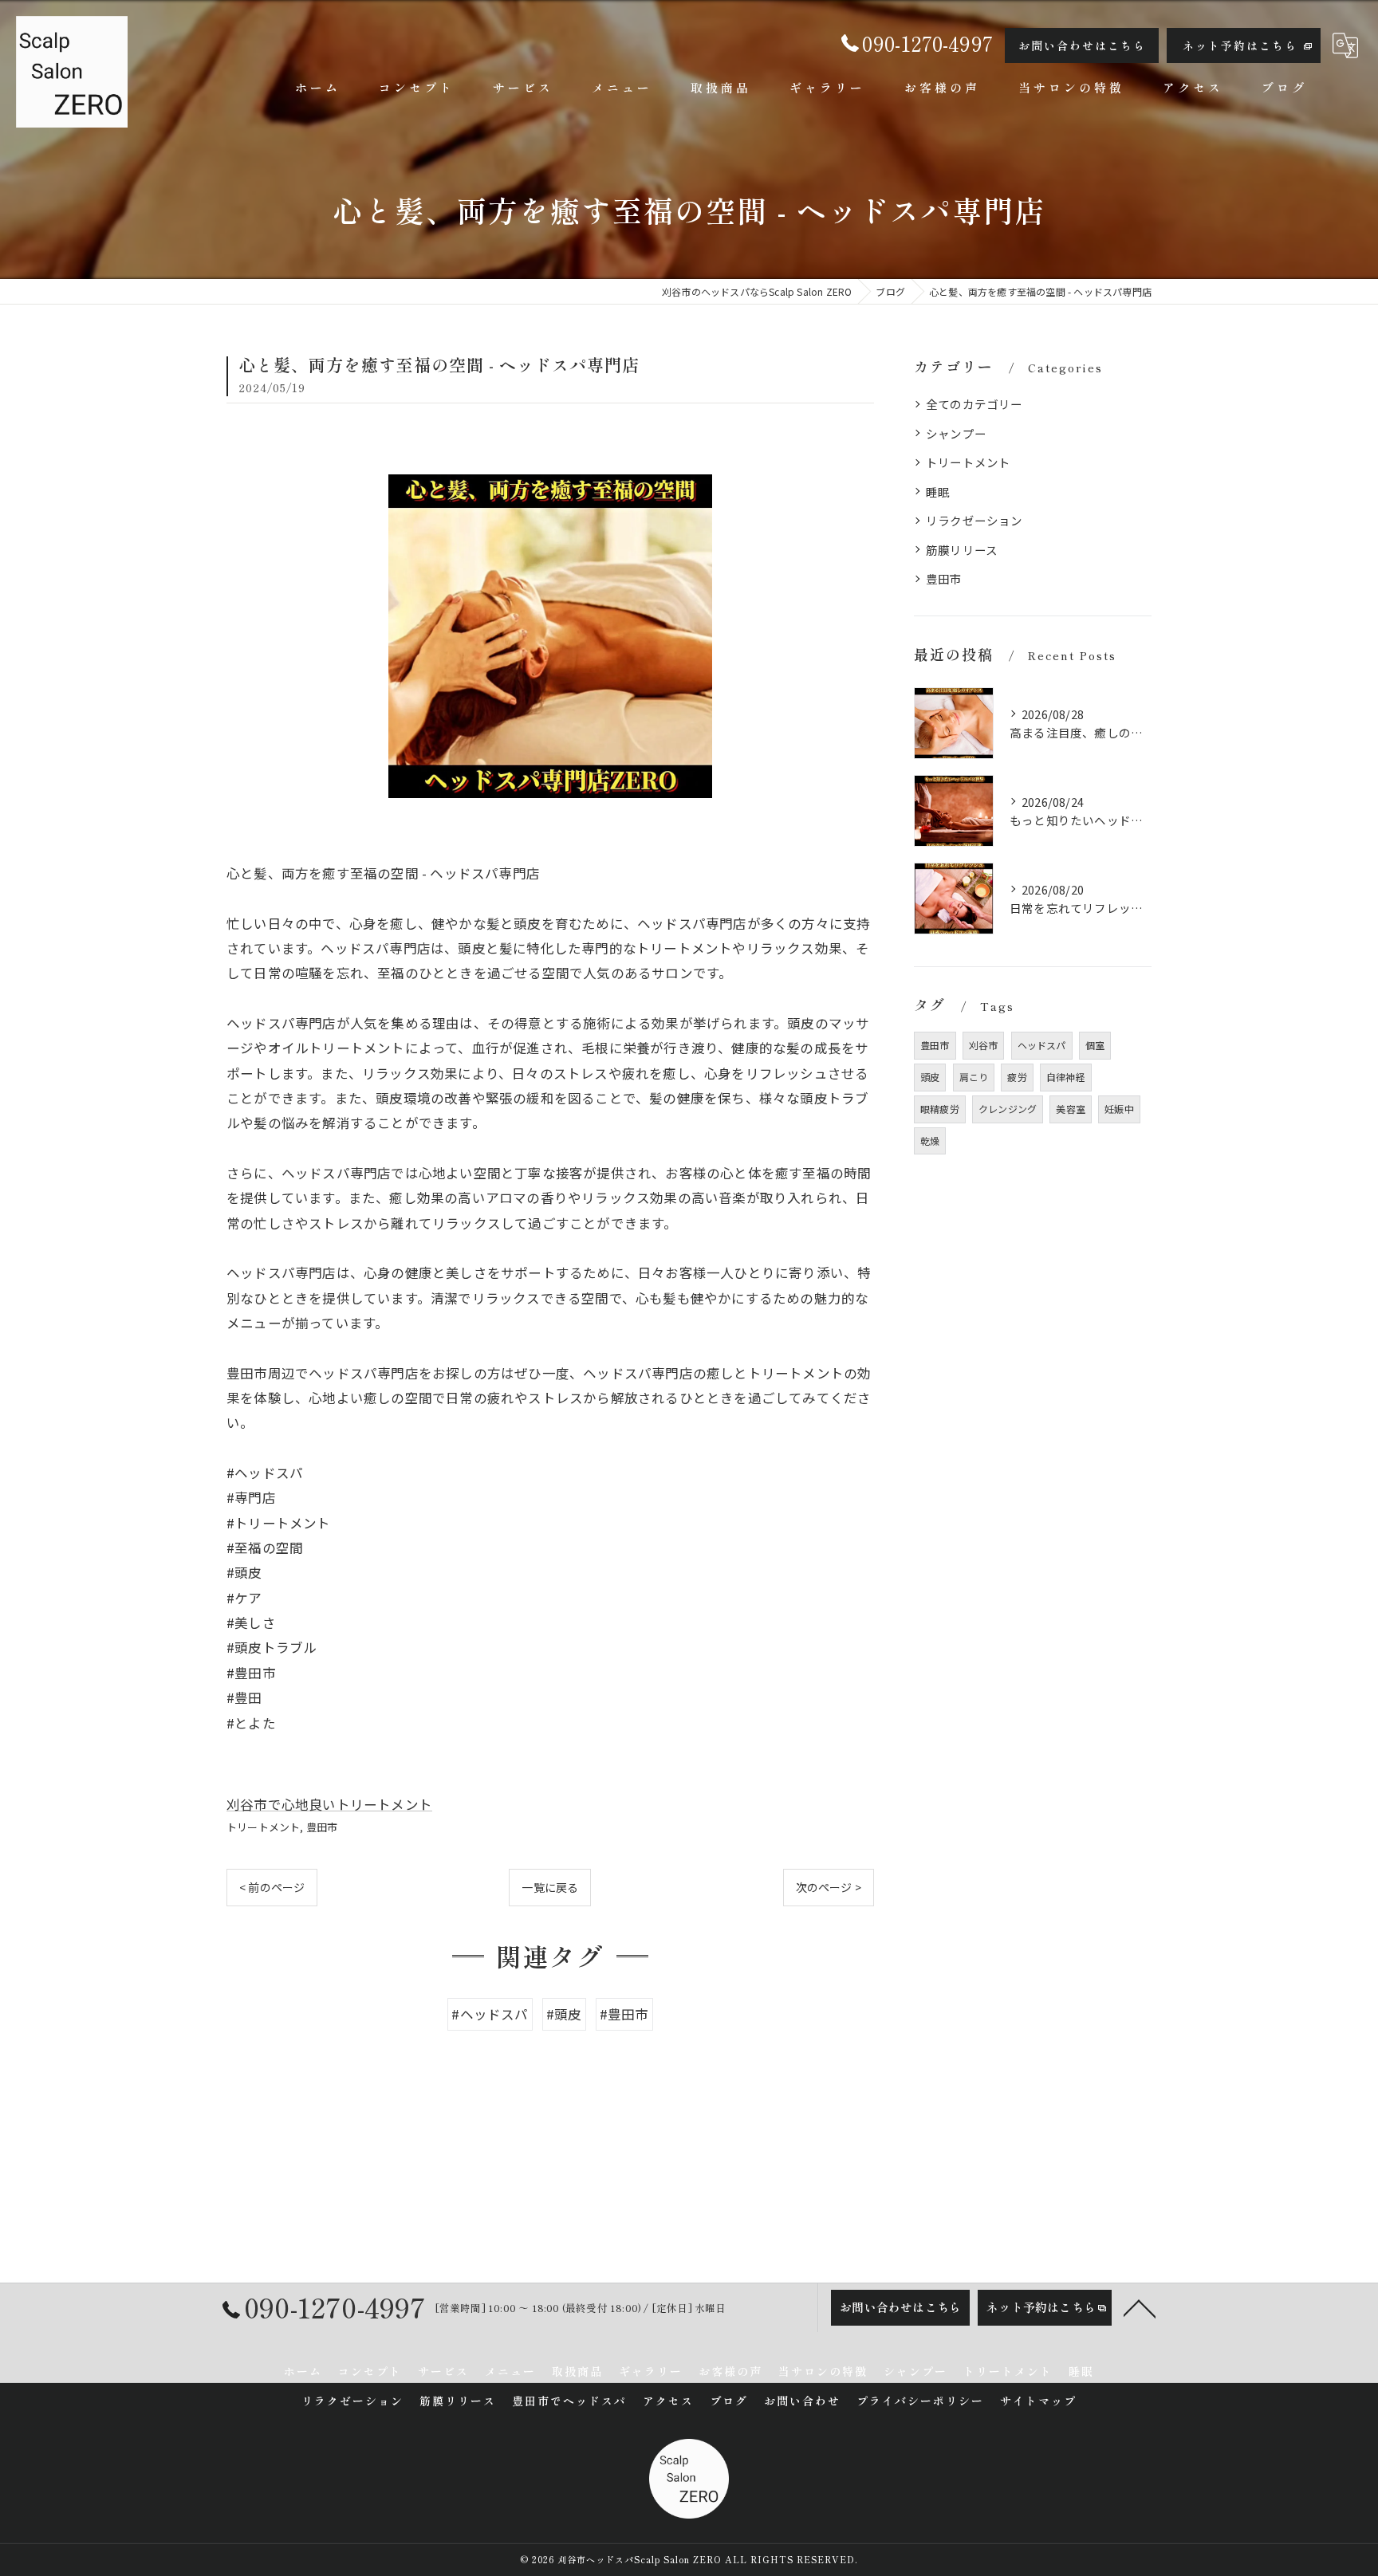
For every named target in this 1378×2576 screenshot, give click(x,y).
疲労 (1017, 1077)
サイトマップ (1038, 2401)
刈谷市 (984, 1045)
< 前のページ (272, 1887)
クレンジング (1008, 1109)
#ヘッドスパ (490, 2014)
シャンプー (956, 433)
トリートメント (263, 1827)
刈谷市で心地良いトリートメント (329, 1804)
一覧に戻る (550, 1887)
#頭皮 (564, 2014)
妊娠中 (1119, 1109)
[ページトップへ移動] (1140, 2307)
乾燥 (930, 1141)
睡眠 (938, 492)
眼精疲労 (940, 1109)
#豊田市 (624, 2014)
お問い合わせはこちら (1082, 45)
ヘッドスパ (1042, 1045)
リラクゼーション (974, 520)
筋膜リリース (962, 550)
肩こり (974, 1077)
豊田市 (322, 1827)
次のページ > (829, 1887)
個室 (1095, 1045)
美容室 (1071, 1109)
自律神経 (1066, 1077)
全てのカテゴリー (974, 404)
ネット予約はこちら (1240, 45)
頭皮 (930, 1077)
